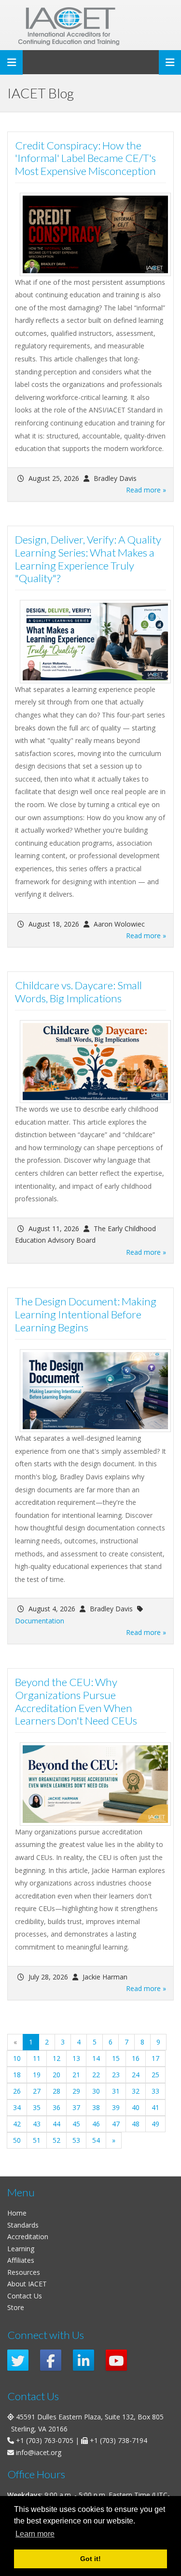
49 (155, 2124)
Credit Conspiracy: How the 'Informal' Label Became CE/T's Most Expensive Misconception (85, 158)
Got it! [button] (90, 2559)
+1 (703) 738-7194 (118, 2440)
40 (136, 2107)
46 (96, 2124)
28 (56, 2091)
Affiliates (21, 2260)
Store (16, 2307)
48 (136, 2124)
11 (37, 2058)
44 (56, 2124)
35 (37, 2107)
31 (116, 2091)
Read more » (146, 490)
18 (17, 2075)
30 (96, 2091)
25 (155, 2075)
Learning (21, 2249)
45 (76, 2124)
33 (155, 2091)
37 (76, 2107)
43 (37, 2124)
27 (37, 2091)
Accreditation (28, 2237)
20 (56, 2075)
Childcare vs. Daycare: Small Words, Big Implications (78, 992)
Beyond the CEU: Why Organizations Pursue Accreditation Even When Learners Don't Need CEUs (76, 1701)
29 (76, 2091)
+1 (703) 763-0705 (45, 2440)
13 (76, 2058)
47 (116, 2124)
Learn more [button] (35, 2534)
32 (136, 2091)
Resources (24, 2272)
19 (37, 2075)
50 (17, 2140)
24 (136, 2075)
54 (96, 2140)
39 (116, 2107)
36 (56, 2107)
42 (17, 2124)
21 (76, 2075)
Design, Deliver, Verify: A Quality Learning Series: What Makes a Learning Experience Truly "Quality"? (88, 559)
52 (56, 2140)
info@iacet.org (39, 2452)
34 (17, 2107)
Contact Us (25, 2296)
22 (96, 2075)
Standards (23, 2225)
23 (116, 2075)
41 (155, 2107)
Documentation (40, 1621)
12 (56, 2058)
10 (17, 2058)
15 (116, 2058)
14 (96, 2058)
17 (155, 2058)
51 (37, 2140)
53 (76, 2140)
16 (136, 2058)
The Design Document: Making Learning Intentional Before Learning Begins (86, 1314)
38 (96, 2107)
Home (17, 2213)
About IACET (27, 2284)
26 (17, 2091)
